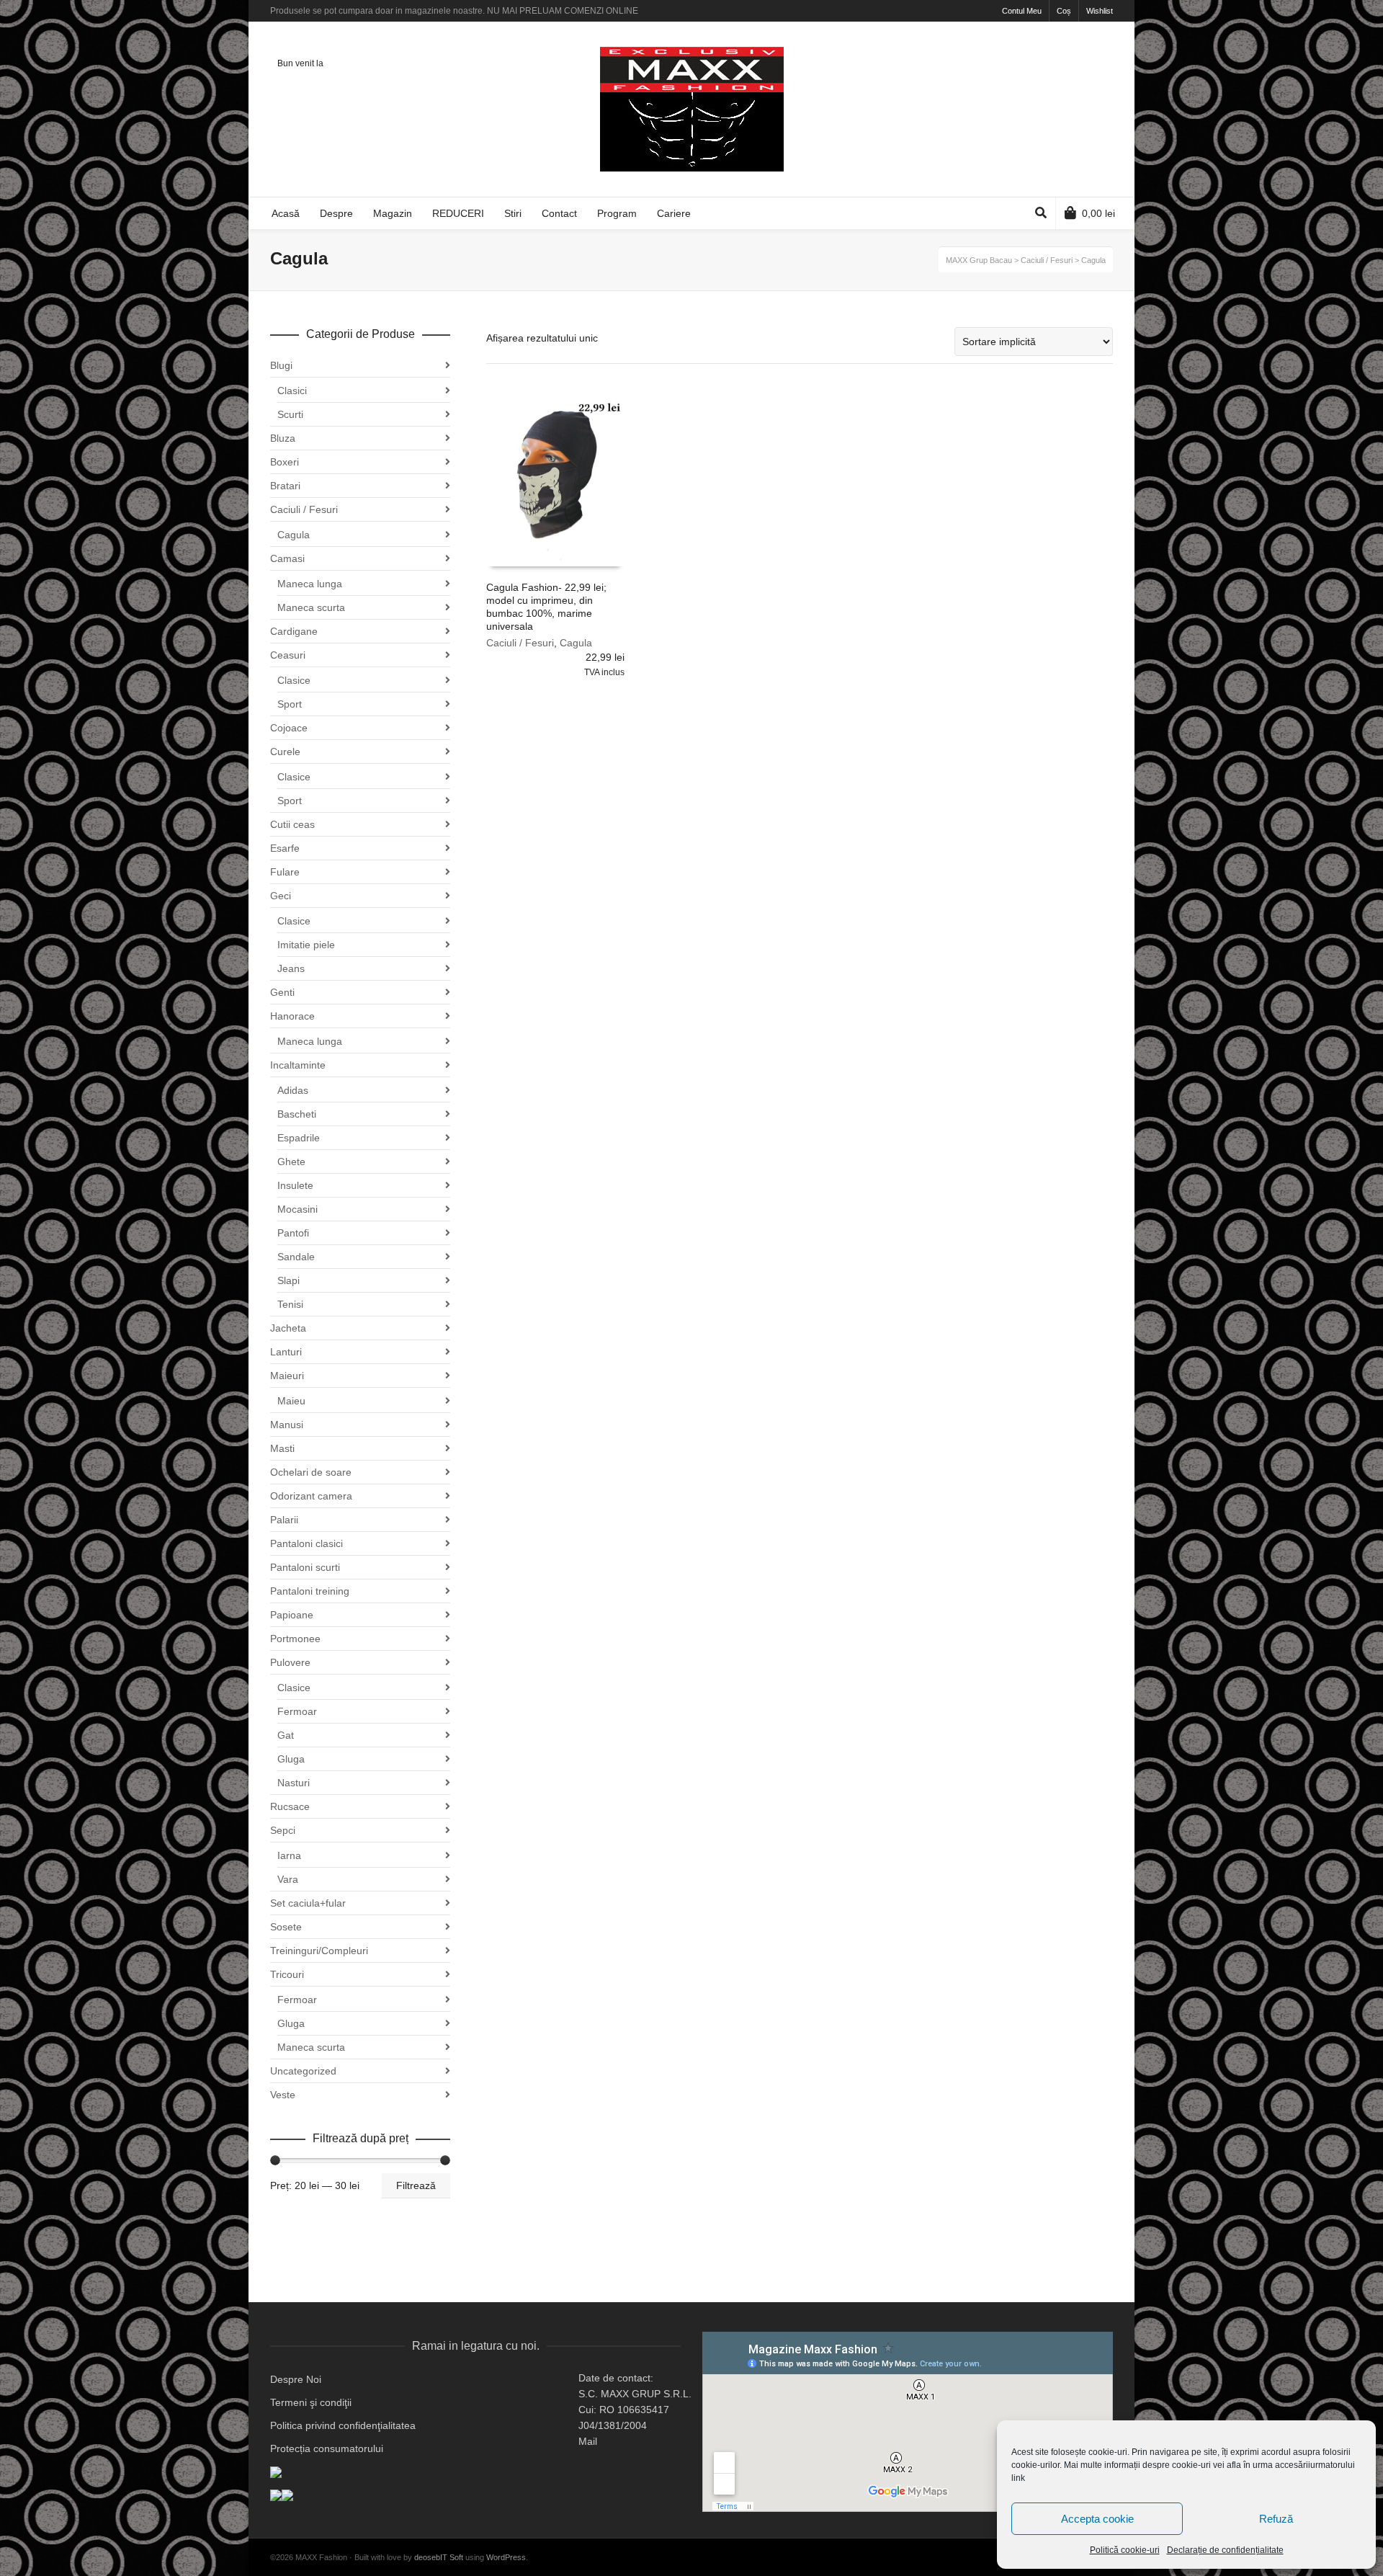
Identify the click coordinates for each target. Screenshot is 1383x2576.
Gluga (291, 1759)
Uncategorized (303, 2071)
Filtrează (416, 2185)
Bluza (283, 438)
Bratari (285, 486)
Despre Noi (296, 2379)
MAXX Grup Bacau (979, 260)
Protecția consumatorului (327, 2448)
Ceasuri (288, 655)
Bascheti (297, 1114)
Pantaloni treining (310, 1591)
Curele (285, 752)
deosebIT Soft (439, 2557)
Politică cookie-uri (1125, 2550)
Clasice (294, 680)
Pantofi (293, 1233)
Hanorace (292, 1016)
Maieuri (287, 1376)
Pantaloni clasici (306, 1543)
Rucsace (290, 1806)
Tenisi (290, 1304)
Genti (282, 992)
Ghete (291, 1162)
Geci (281, 896)
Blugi (281, 365)
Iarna (289, 1855)
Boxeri (285, 462)
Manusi (287, 1425)
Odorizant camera (311, 1496)
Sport (290, 704)
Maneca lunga (310, 584)
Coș (1064, 11)
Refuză (1276, 2519)
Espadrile (299, 1138)
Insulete (295, 1185)
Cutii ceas (292, 824)
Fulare (285, 872)
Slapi (288, 1280)
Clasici (292, 391)
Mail (588, 2441)
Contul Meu (1022, 11)
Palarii (284, 1520)
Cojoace (289, 728)
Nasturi (294, 1783)
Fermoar (297, 1711)
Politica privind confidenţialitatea (343, 2425)
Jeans (291, 968)
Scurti (290, 414)
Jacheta (288, 1328)
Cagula (576, 643)
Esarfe (285, 848)
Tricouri (287, 1974)
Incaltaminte (298, 1065)
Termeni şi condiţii (311, 2402)
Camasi (287, 558)
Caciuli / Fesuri (520, 643)
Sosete (286, 1927)
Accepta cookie (1097, 2519)
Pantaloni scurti (305, 1567)
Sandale (296, 1257)
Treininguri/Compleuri (319, 1951)
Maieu (291, 1401)
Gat (286, 1735)
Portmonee (295, 1639)
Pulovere (290, 1662)
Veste (283, 2095)
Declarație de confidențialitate (1225, 2550)
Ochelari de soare (311, 1472)
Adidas (293, 1090)
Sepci (283, 1830)
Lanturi (286, 1352)
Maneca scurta (311, 607)
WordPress (506, 2557)
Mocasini (297, 1209)
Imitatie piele (306, 945)
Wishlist (1100, 11)
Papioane (292, 1615)
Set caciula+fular (308, 1903)
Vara (288, 1879)
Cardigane (294, 631)
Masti (282, 1448)
